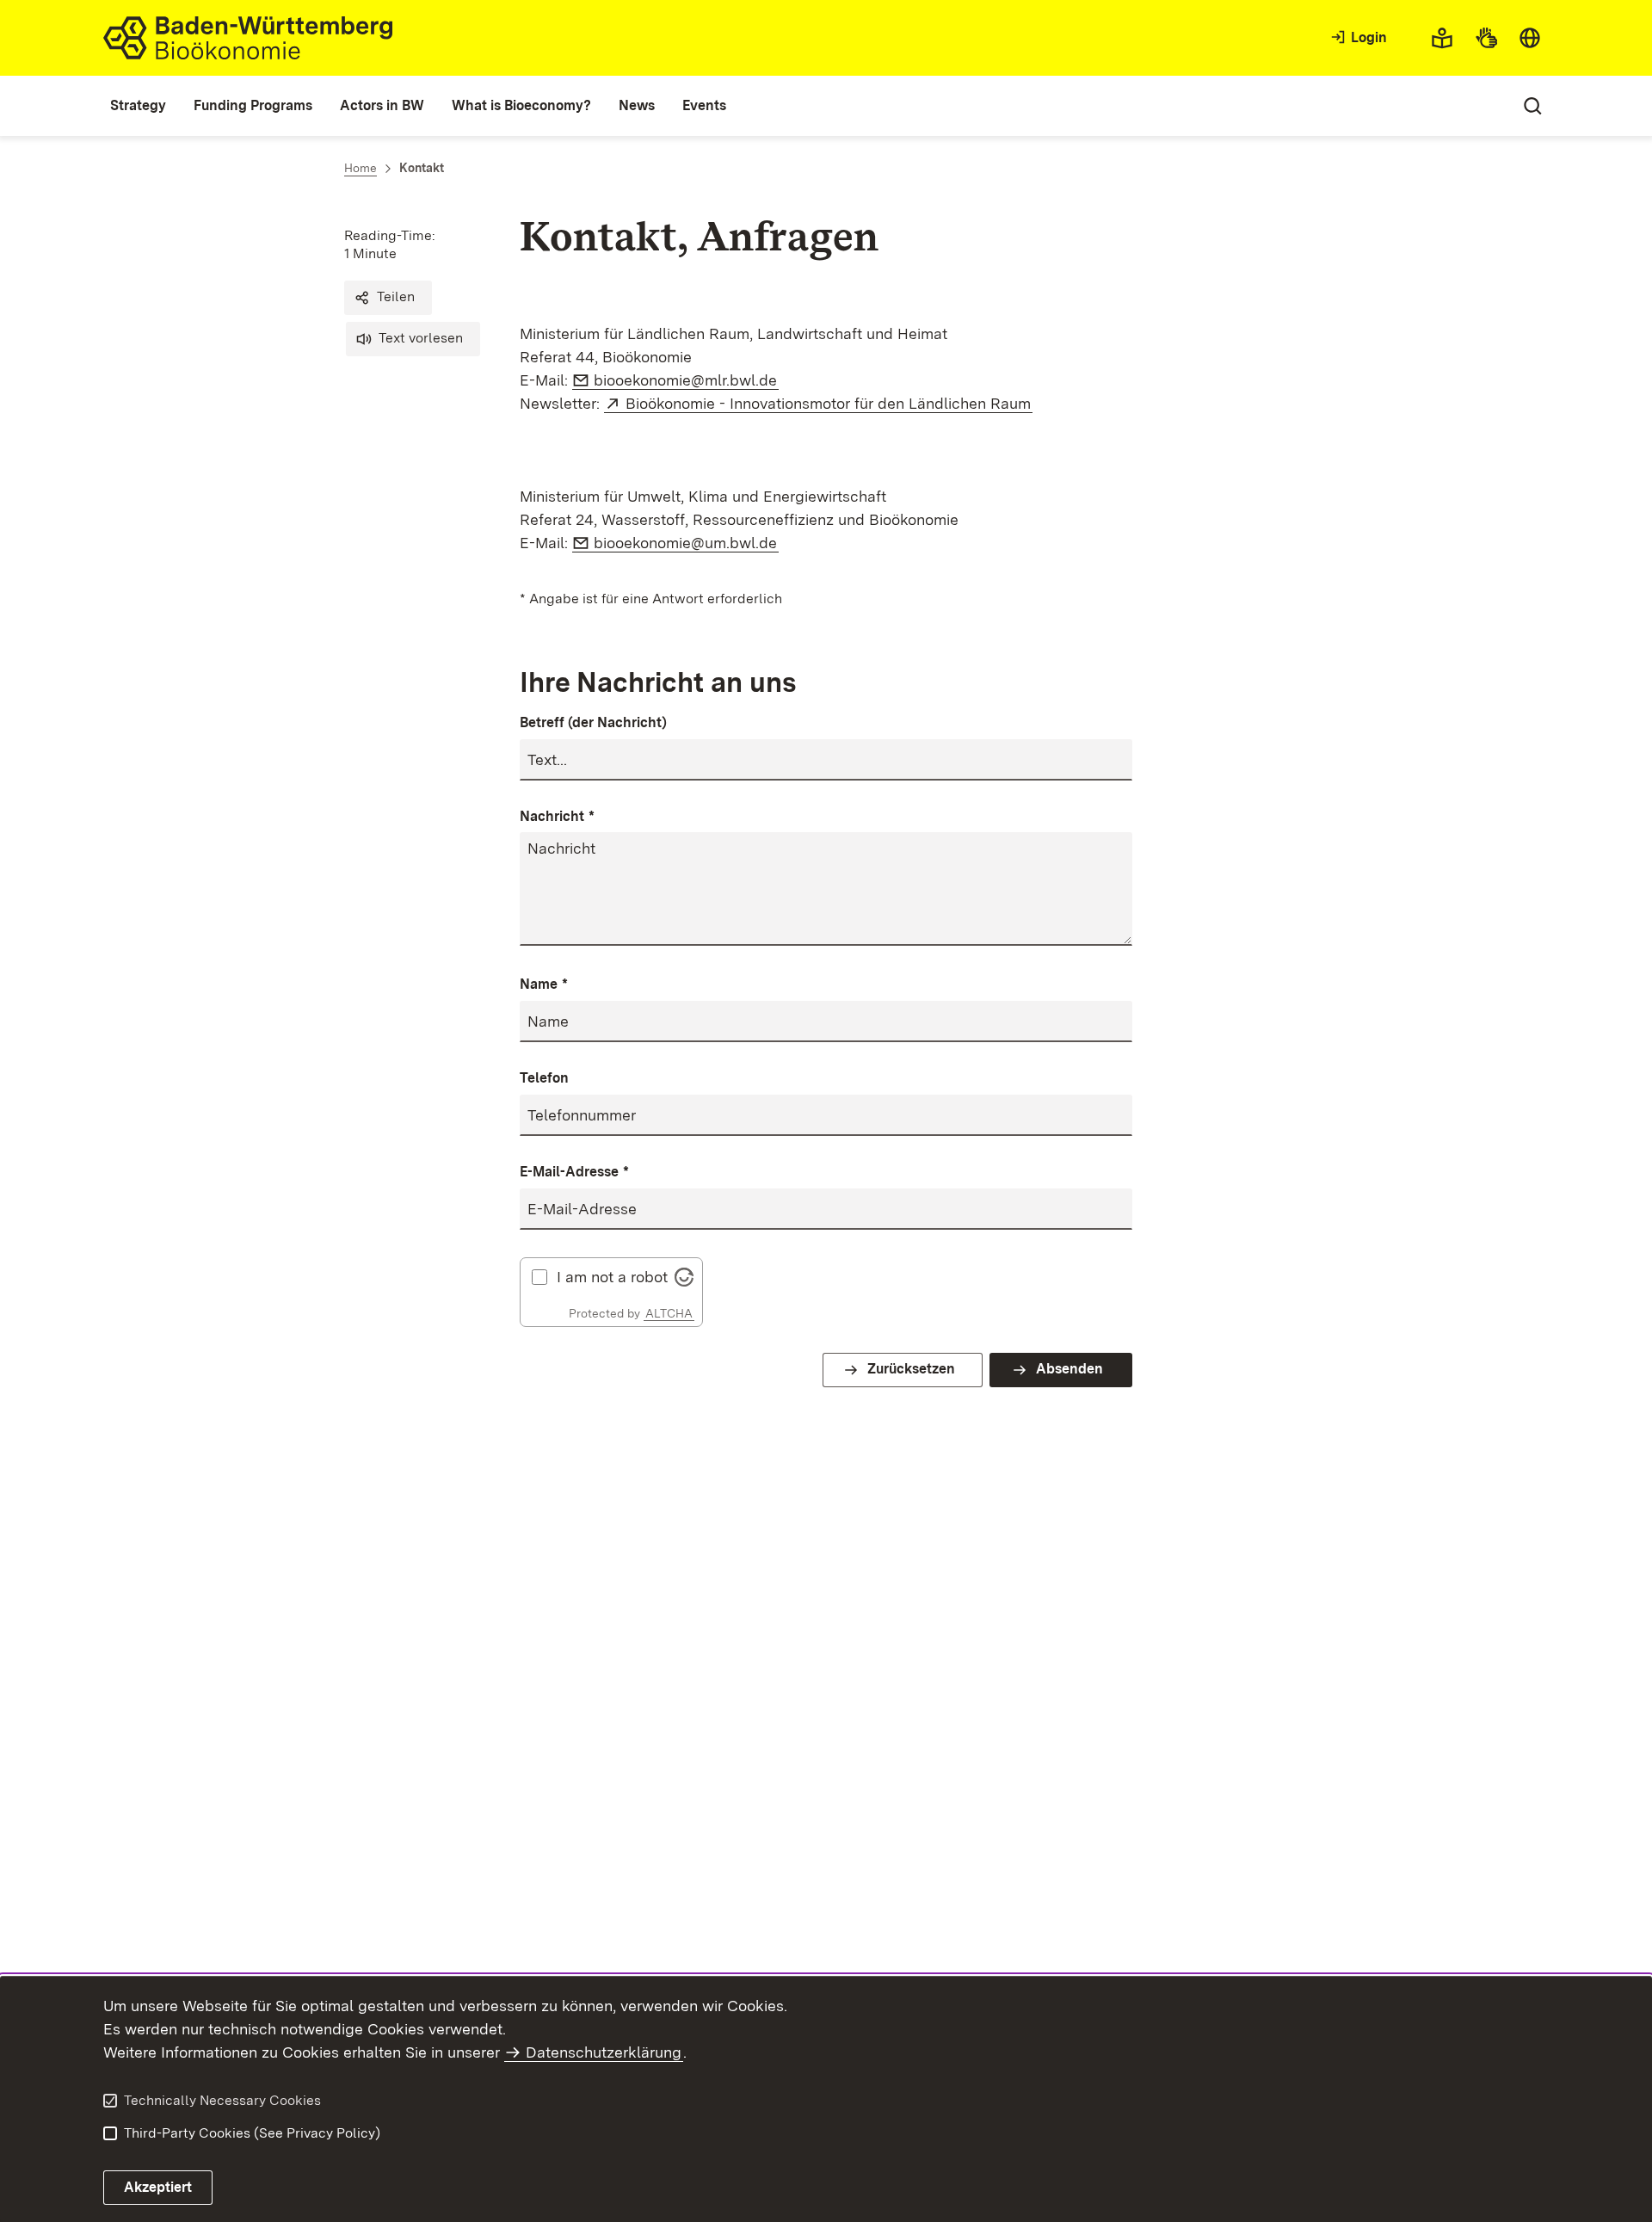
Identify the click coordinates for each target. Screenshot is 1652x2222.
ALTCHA (669, 1313)
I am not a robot (612, 1277)
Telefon (544, 1078)
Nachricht (557, 816)
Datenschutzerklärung (604, 2052)
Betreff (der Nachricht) (593, 722)
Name (544, 984)
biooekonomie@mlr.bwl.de (686, 380)
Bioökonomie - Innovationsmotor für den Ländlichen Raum (829, 403)
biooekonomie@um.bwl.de (686, 543)
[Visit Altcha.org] (684, 1275)
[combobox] (1530, 38)
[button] (388, 298)
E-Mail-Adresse (574, 1172)
